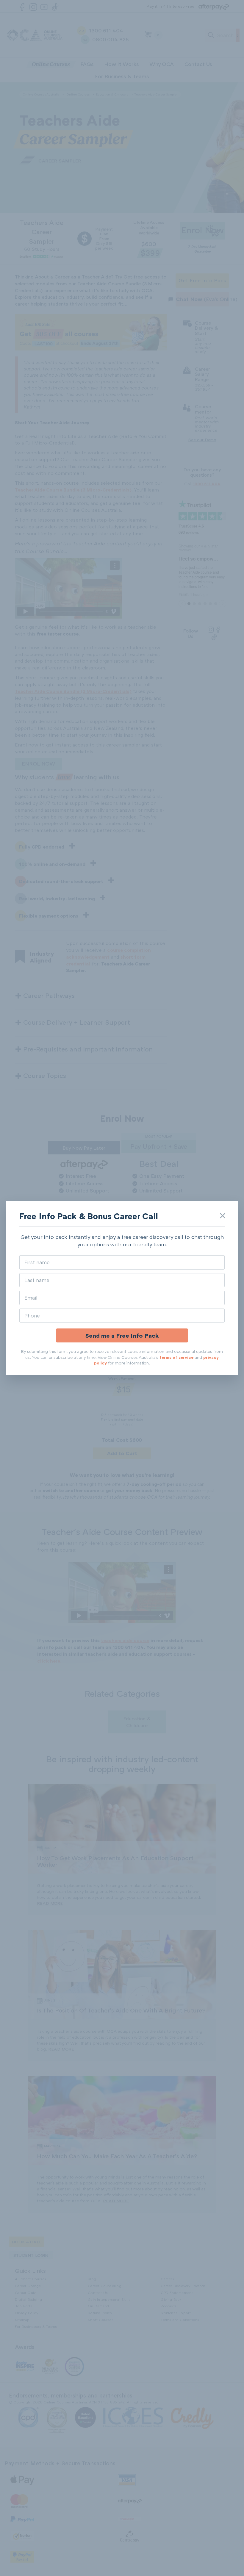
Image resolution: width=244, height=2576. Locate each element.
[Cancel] (223, 1216)
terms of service (176, 1357)
